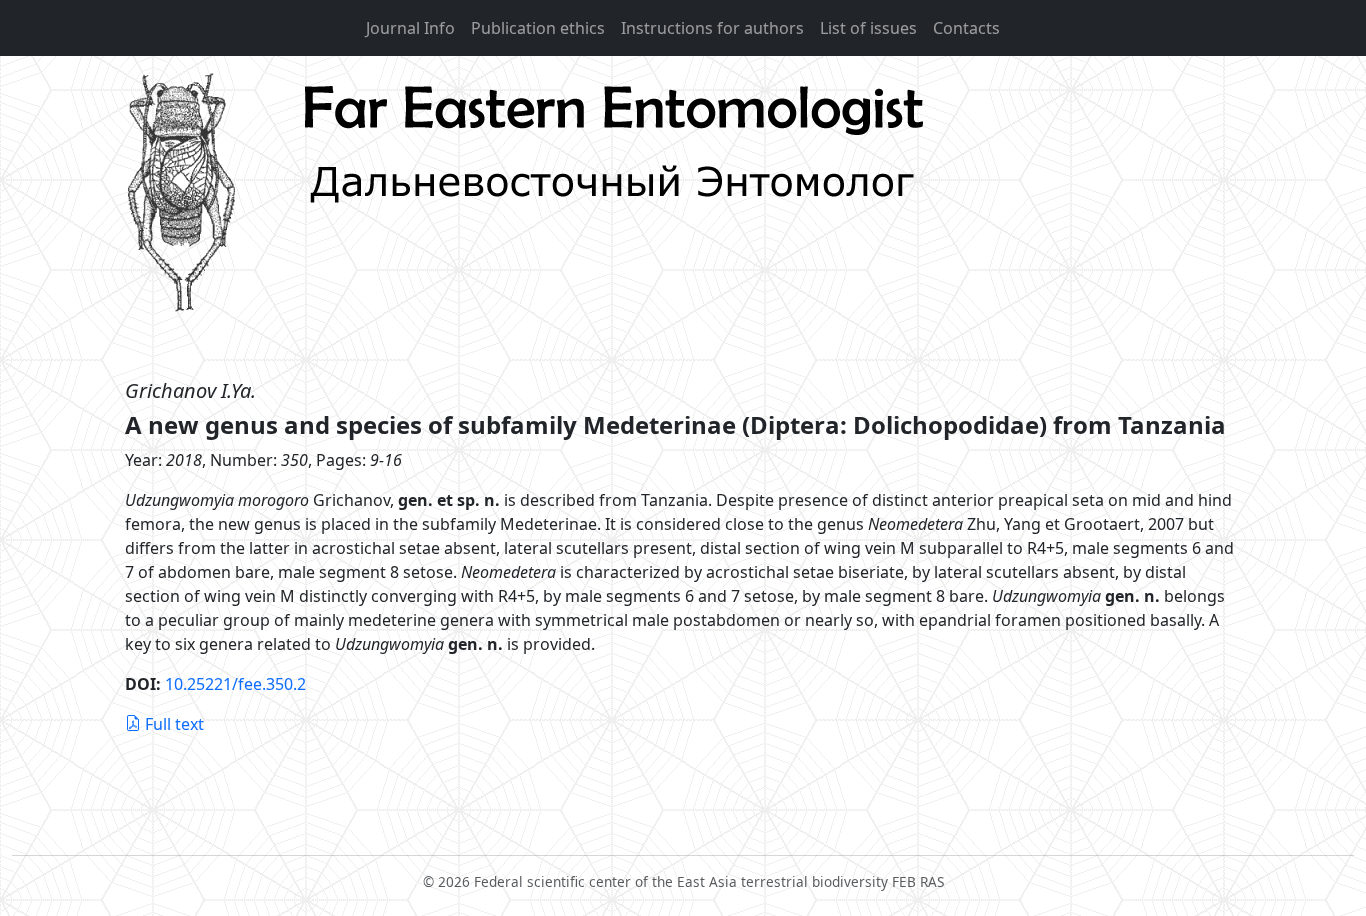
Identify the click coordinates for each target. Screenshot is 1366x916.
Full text (174, 724)
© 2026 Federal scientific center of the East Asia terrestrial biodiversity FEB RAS (683, 881)
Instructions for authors (712, 28)
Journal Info (410, 28)
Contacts (966, 28)
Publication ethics (538, 28)
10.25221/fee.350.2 (235, 684)
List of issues (868, 28)
